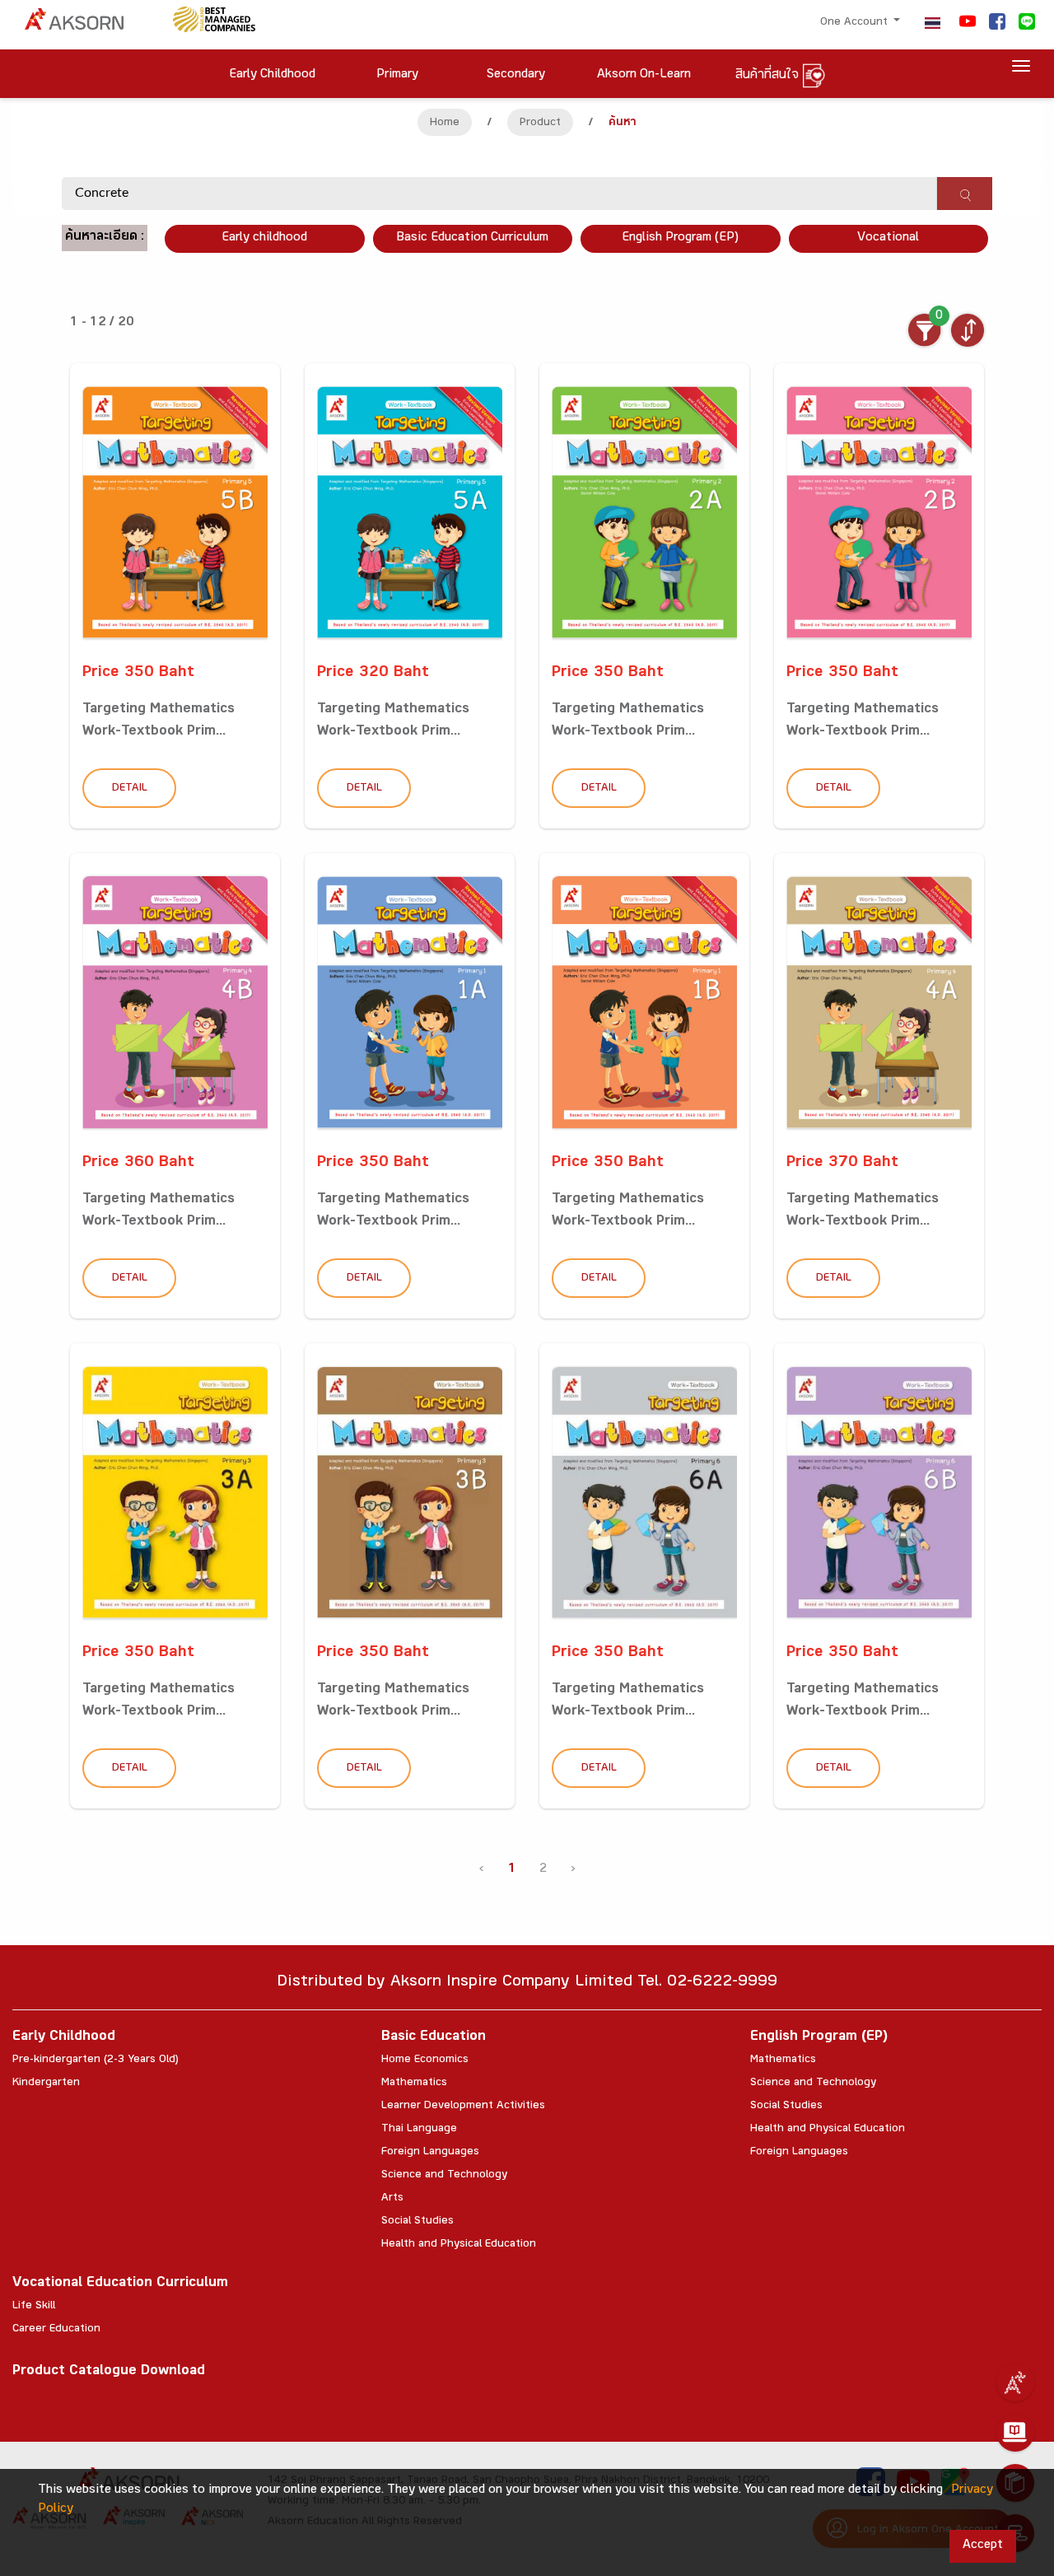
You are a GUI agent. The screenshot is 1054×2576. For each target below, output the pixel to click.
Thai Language (419, 2130)
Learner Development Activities (463, 2107)
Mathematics (414, 2084)
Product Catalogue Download (109, 2372)
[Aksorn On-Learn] (1015, 2433)
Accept (983, 2546)
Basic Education (434, 2038)
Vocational (888, 238)
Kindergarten (46, 2084)
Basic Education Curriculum (472, 238)
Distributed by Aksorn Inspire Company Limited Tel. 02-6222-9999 (527, 1983)
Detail (130, 789)
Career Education (56, 2330)
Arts (392, 2199)
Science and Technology (444, 2176)
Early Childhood (64, 2038)
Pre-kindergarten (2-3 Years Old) (96, 2060)
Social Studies (417, 2222)
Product (540, 124)
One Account (856, 23)
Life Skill (34, 2307)
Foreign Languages (430, 2153)
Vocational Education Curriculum (120, 2284)
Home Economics (425, 2060)
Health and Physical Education (459, 2245)
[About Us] (1015, 2382)
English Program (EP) (680, 238)
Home (445, 124)
